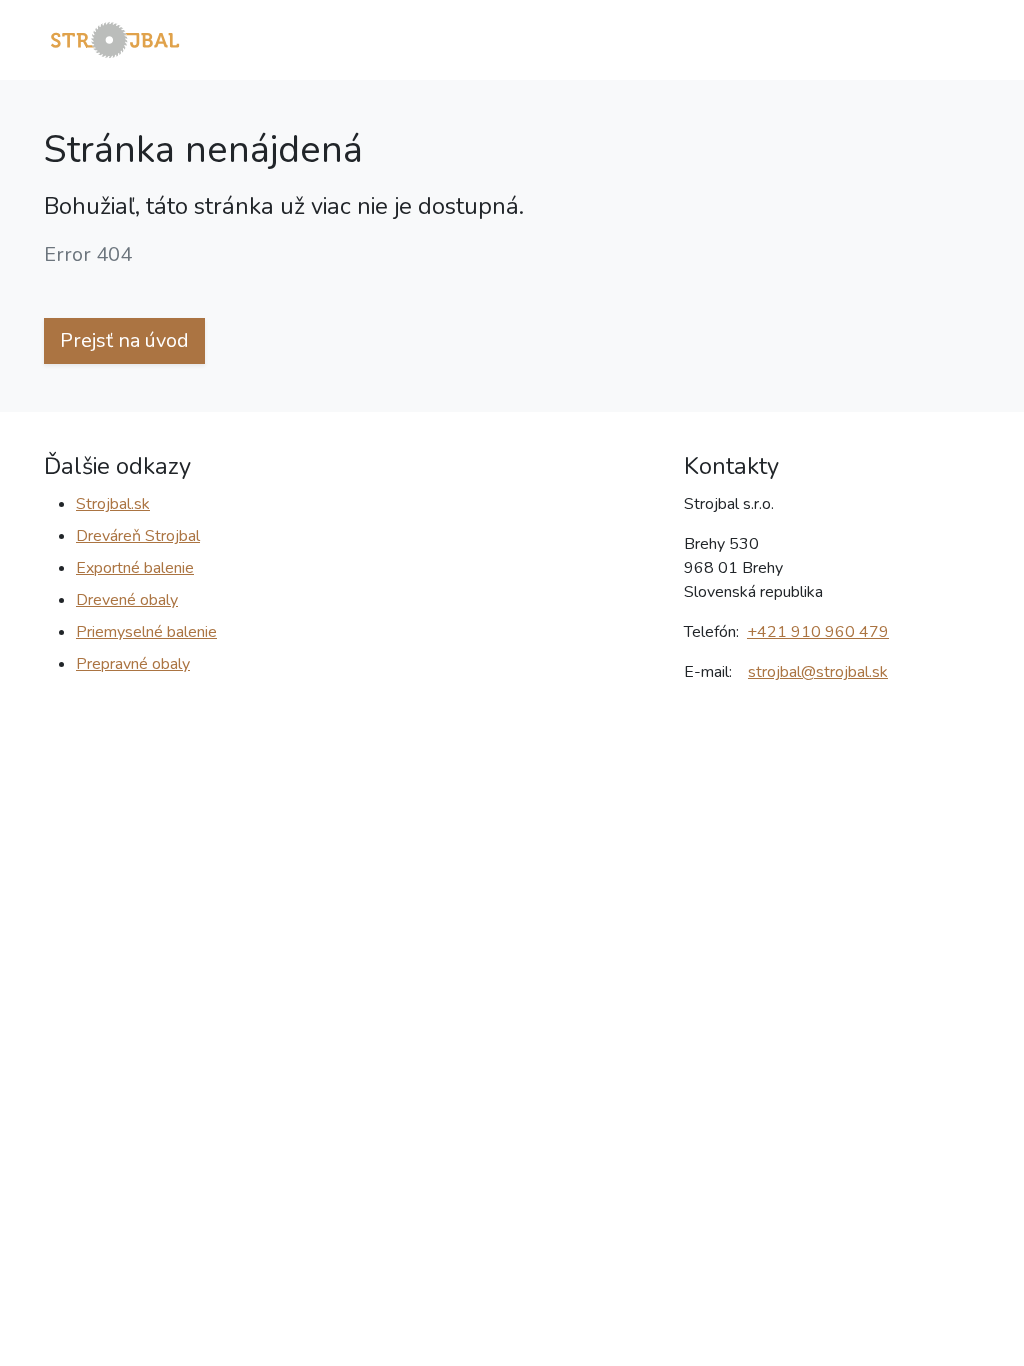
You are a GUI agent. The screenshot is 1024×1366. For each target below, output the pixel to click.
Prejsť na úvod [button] (124, 340)
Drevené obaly (127, 600)
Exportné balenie (135, 568)
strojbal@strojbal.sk (818, 672)
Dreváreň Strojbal (138, 536)
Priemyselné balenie (146, 632)
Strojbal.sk (113, 504)
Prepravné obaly (133, 664)
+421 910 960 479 (818, 632)
